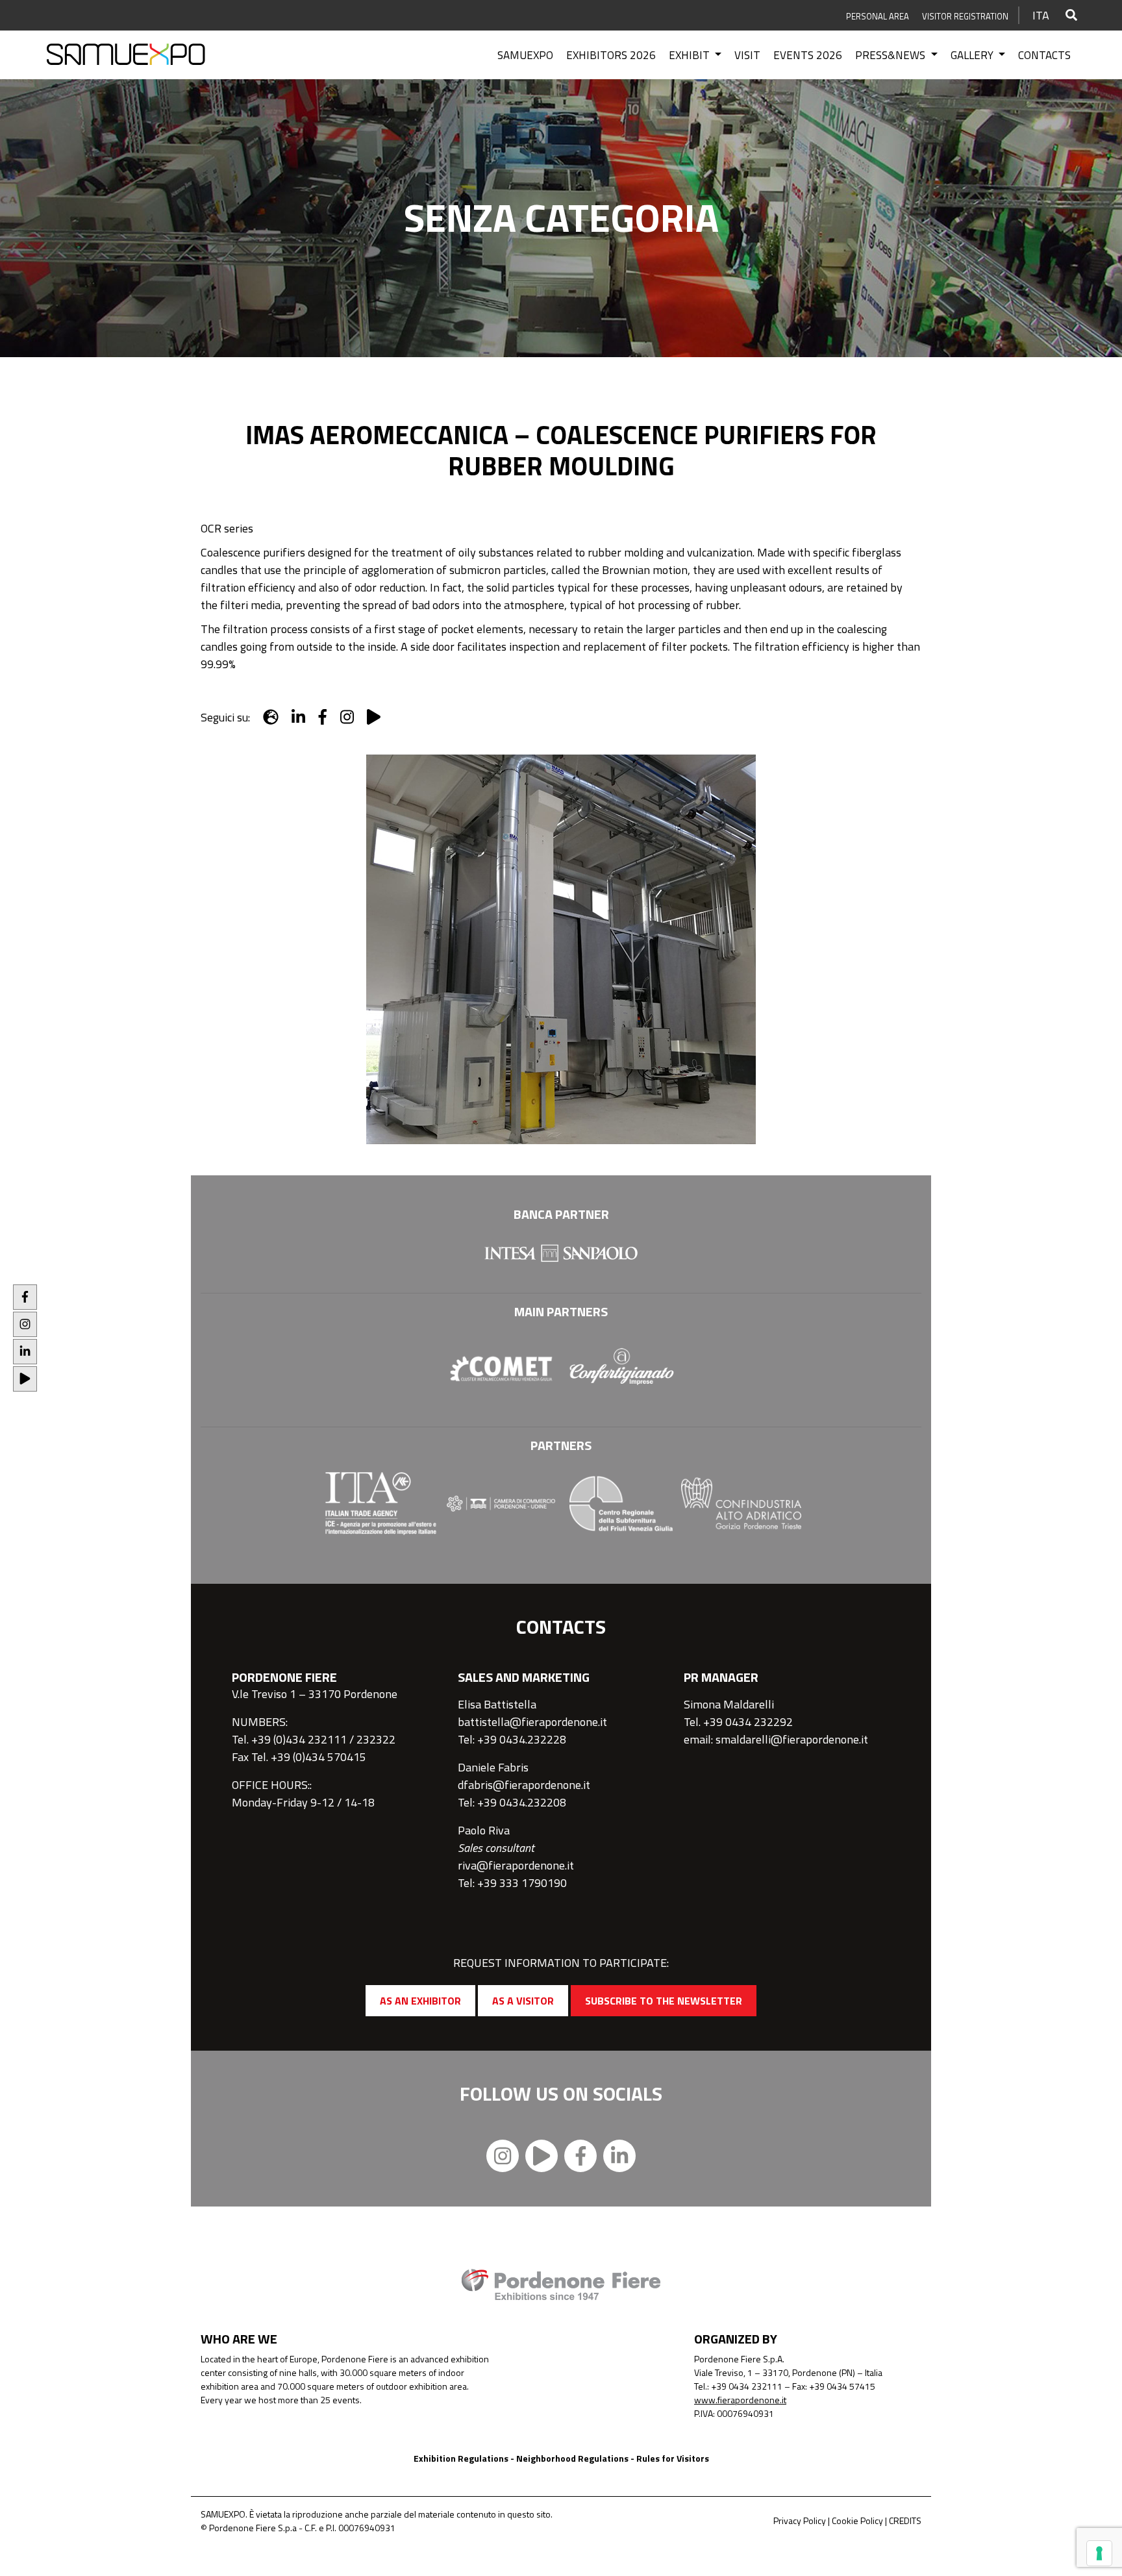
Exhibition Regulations (461, 2458)
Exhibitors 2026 (611, 55)
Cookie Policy (857, 2520)
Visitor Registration (965, 16)
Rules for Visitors (673, 2458)
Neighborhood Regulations (572, 2458)
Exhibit (691, 55)
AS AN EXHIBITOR (420, 2001)
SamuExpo (525, 55)
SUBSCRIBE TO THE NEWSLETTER (664, 2001)
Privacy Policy (800, 2520)
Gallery (973, 55)
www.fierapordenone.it (740, 2400)
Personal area (878, 16)
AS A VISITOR (523, 2001)
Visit (747, 55)
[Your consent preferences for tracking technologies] (1099, 2553)
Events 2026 (808, 55)
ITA (1041, 15)
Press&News (891, 55)
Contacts (1044, 55)
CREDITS (905, 2520)
